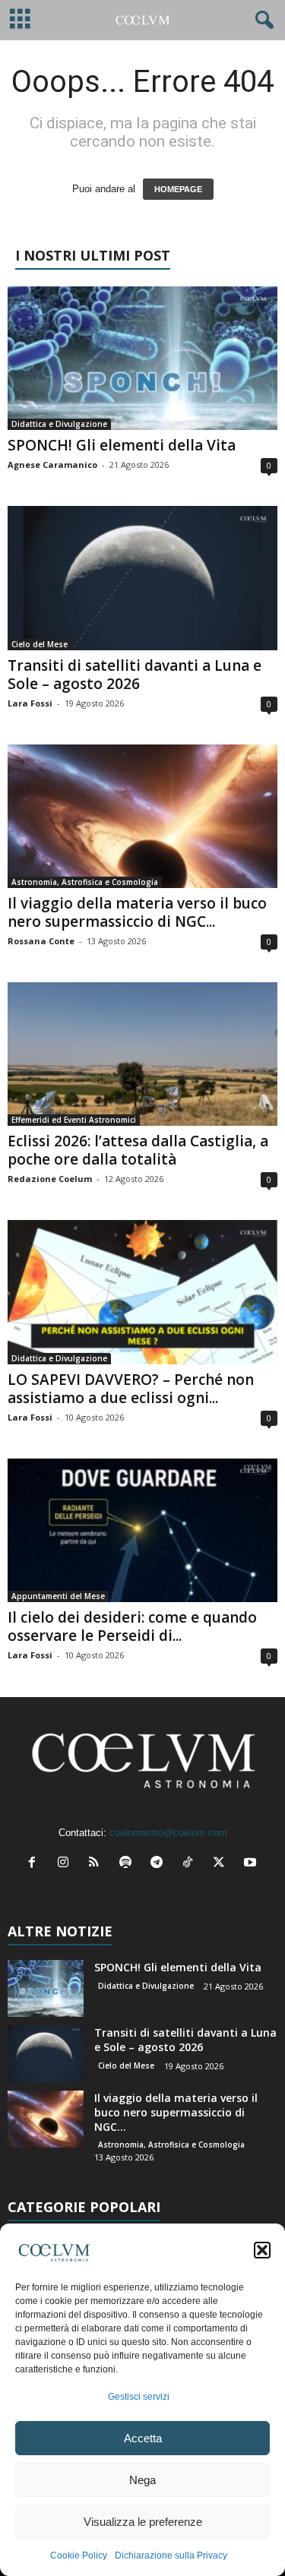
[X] (222, 1864)
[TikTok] (191, 1864)
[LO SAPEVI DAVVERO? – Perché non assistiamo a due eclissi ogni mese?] (142, 1292)
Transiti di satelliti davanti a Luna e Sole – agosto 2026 (135, 675)
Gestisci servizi (139, 2397)
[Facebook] (35, 1864)
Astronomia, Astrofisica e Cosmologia (85, 882)
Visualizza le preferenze (143, 2522)
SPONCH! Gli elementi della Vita (122, 445)
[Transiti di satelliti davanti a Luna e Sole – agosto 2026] (142, 578)
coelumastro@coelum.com (168, 1833)
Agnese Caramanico (52, 465)
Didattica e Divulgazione (59, 424)
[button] (262, 2250)
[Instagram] (66, 1864)
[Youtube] (252, 1864)
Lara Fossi (30, 703)
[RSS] (98, 1864)
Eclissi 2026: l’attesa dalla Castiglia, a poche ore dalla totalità (138, 1150)
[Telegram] (160, 1864)
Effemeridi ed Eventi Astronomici (74, 1120)
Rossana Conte (41, 941)
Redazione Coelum (50, 1179)
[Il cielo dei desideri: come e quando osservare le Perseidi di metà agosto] (142, 1530)
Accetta (143, 2438)
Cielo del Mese (40, 644)
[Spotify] (129, 1864)
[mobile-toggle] (20, 20)
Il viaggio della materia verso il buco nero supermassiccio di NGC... (137, 912)
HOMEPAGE (178, 189)
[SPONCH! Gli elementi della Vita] (142, 358)
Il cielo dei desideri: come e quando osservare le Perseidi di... (132, 1626)
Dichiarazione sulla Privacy (171, 2555)
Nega (142, 2480)
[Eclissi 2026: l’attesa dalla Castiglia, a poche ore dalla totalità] (142, 1054)
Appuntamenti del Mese (58, 1596)
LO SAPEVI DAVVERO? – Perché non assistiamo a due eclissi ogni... (131, 1389)
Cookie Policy (79, 2555)
